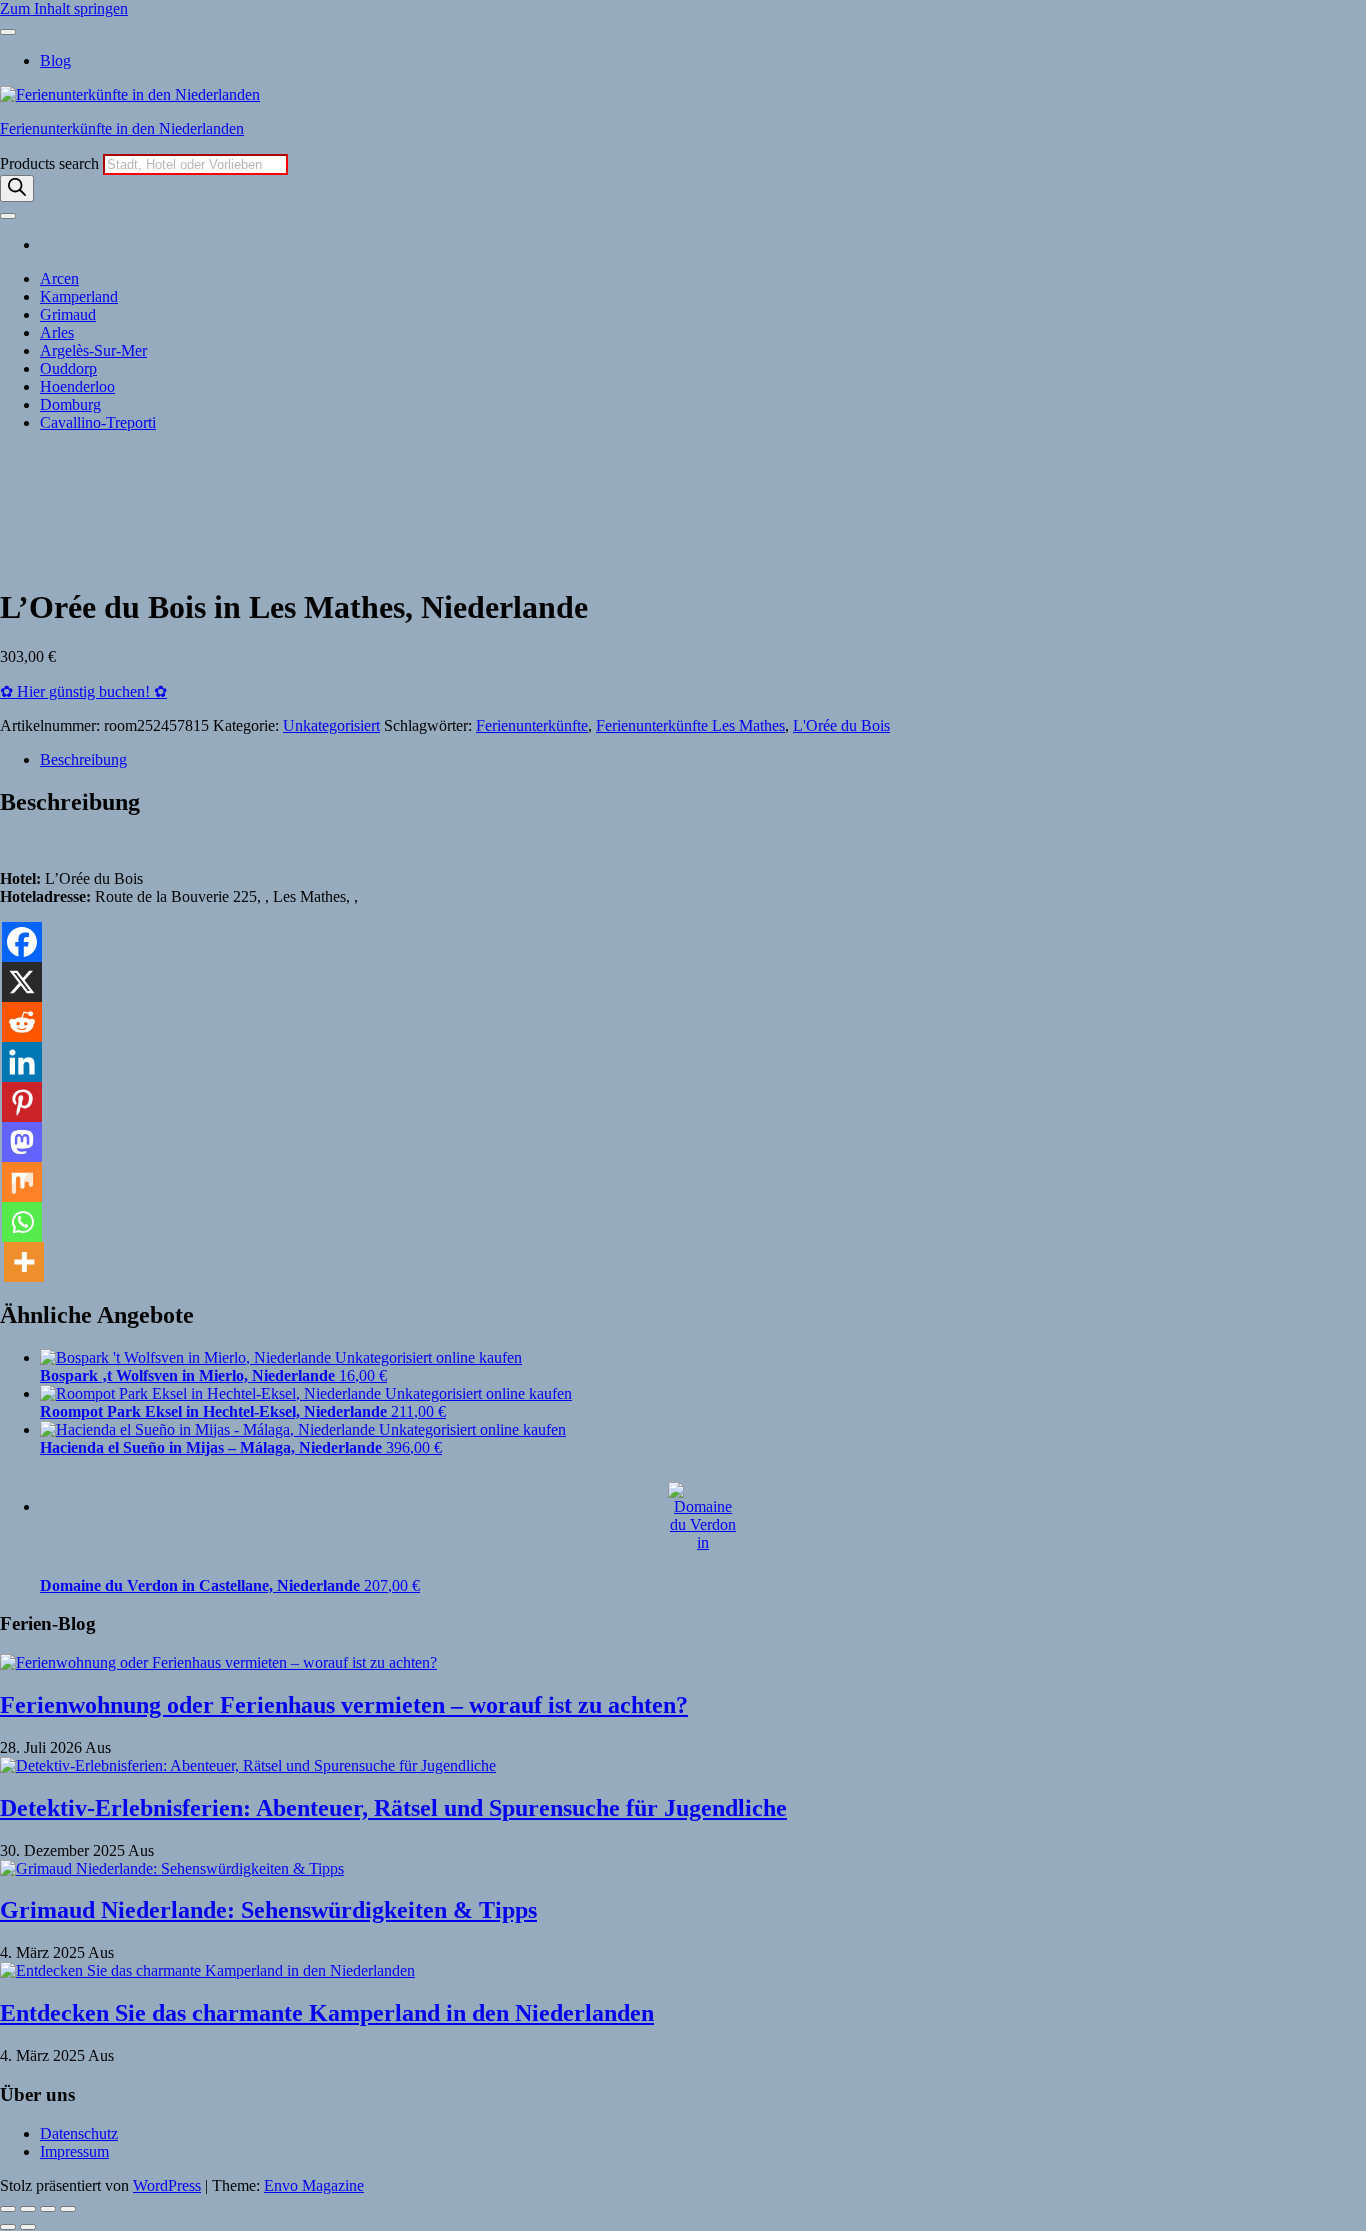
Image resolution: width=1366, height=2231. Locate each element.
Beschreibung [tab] (83, 759)
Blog (55, 60)
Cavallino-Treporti (98, 422)
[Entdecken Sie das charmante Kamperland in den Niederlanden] (207, 1970)
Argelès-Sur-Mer (93, 350)
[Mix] (22, 1182)
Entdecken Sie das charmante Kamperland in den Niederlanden (327, 2013)
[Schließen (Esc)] (68, 2209)
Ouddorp (68, 368)
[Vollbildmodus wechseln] (28, 2209)
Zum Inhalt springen (64, 8)
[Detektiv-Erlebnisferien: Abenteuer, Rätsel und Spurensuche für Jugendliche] (248, 1765)
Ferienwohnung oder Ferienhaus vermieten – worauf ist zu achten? (344, 1705)
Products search (51, 163)
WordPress (167, 2185)
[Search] (17, 188)
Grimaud (68, 314)
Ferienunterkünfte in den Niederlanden (122, 128)
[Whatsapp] (22, 1222)
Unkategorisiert (331, 725)
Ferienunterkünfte (532, 725)
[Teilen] (48, 2209)
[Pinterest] (22, 1102)
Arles (57, 332)
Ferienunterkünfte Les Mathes (690, 725)
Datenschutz (79, 2133)
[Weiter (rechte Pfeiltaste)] (28, 2227)
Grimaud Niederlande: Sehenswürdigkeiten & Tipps (268, 1910)
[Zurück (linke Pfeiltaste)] (8, 2227)
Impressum (74, 2151)
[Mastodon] (22, 1142)
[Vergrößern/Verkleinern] (8, 2209)
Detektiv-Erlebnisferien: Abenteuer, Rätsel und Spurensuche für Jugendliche (393, 1808)
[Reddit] (22, 1022)
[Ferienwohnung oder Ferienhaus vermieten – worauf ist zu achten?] (218, 1662)
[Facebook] (22, 942)
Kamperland (79, 296)
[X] (22, 982)
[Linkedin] (22, 1062)
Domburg (70, 404)
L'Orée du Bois (841, 725)
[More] (24, 1262)
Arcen (59, 278)
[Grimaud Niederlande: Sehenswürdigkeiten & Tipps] (172, 1868)
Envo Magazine (314, 2185)
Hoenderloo (77, 386)
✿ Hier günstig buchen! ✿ (83, 691)
